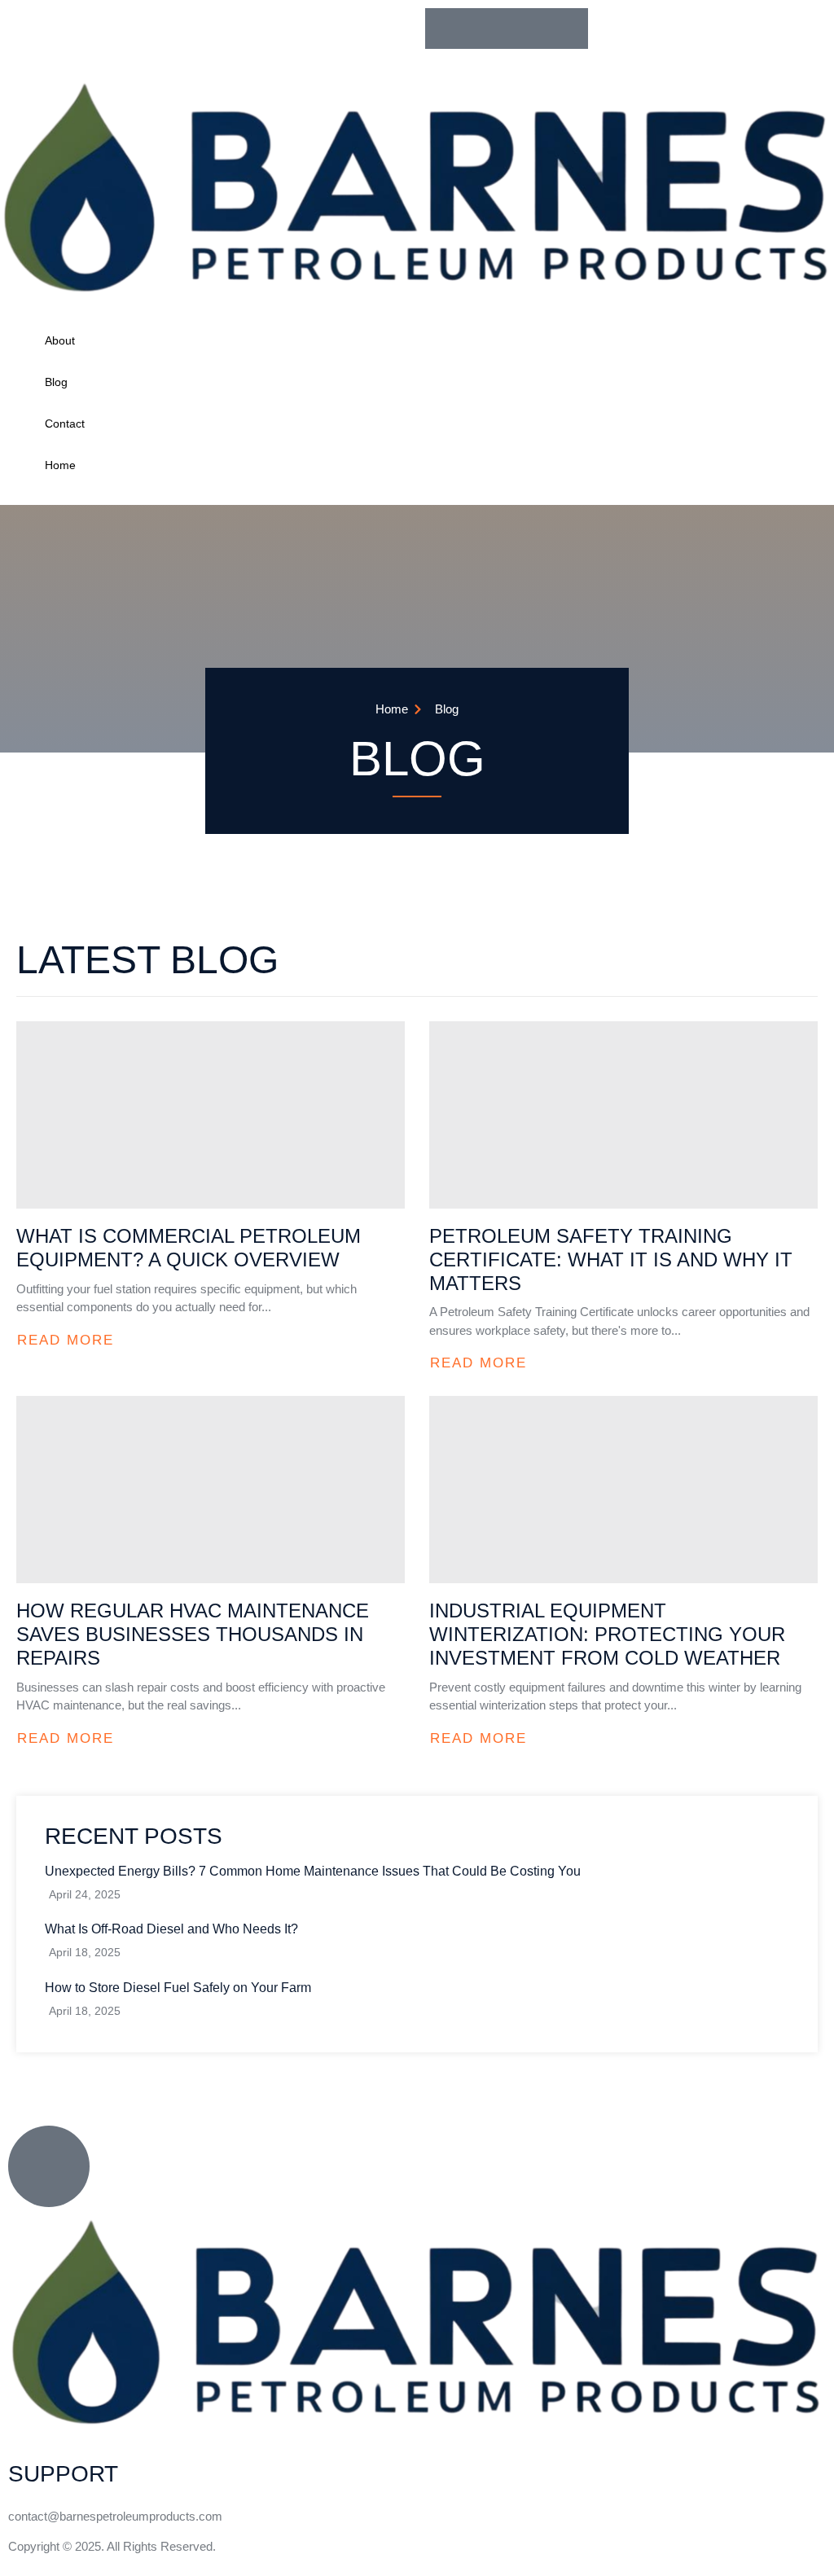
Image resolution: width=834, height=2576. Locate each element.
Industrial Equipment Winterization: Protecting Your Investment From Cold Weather (607, 1634)
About (60, 340)
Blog (56, 382)
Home (60, 465)
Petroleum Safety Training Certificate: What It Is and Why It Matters (611, 1259)
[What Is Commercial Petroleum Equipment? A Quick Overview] (211, 1115)
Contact (65, 423)
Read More (66, 1340)
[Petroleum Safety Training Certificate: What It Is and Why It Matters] (623, 1115)
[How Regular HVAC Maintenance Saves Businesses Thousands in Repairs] (211, 1490)
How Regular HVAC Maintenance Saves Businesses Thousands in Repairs (193, 1634)
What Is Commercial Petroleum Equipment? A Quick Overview (189, 1248)
